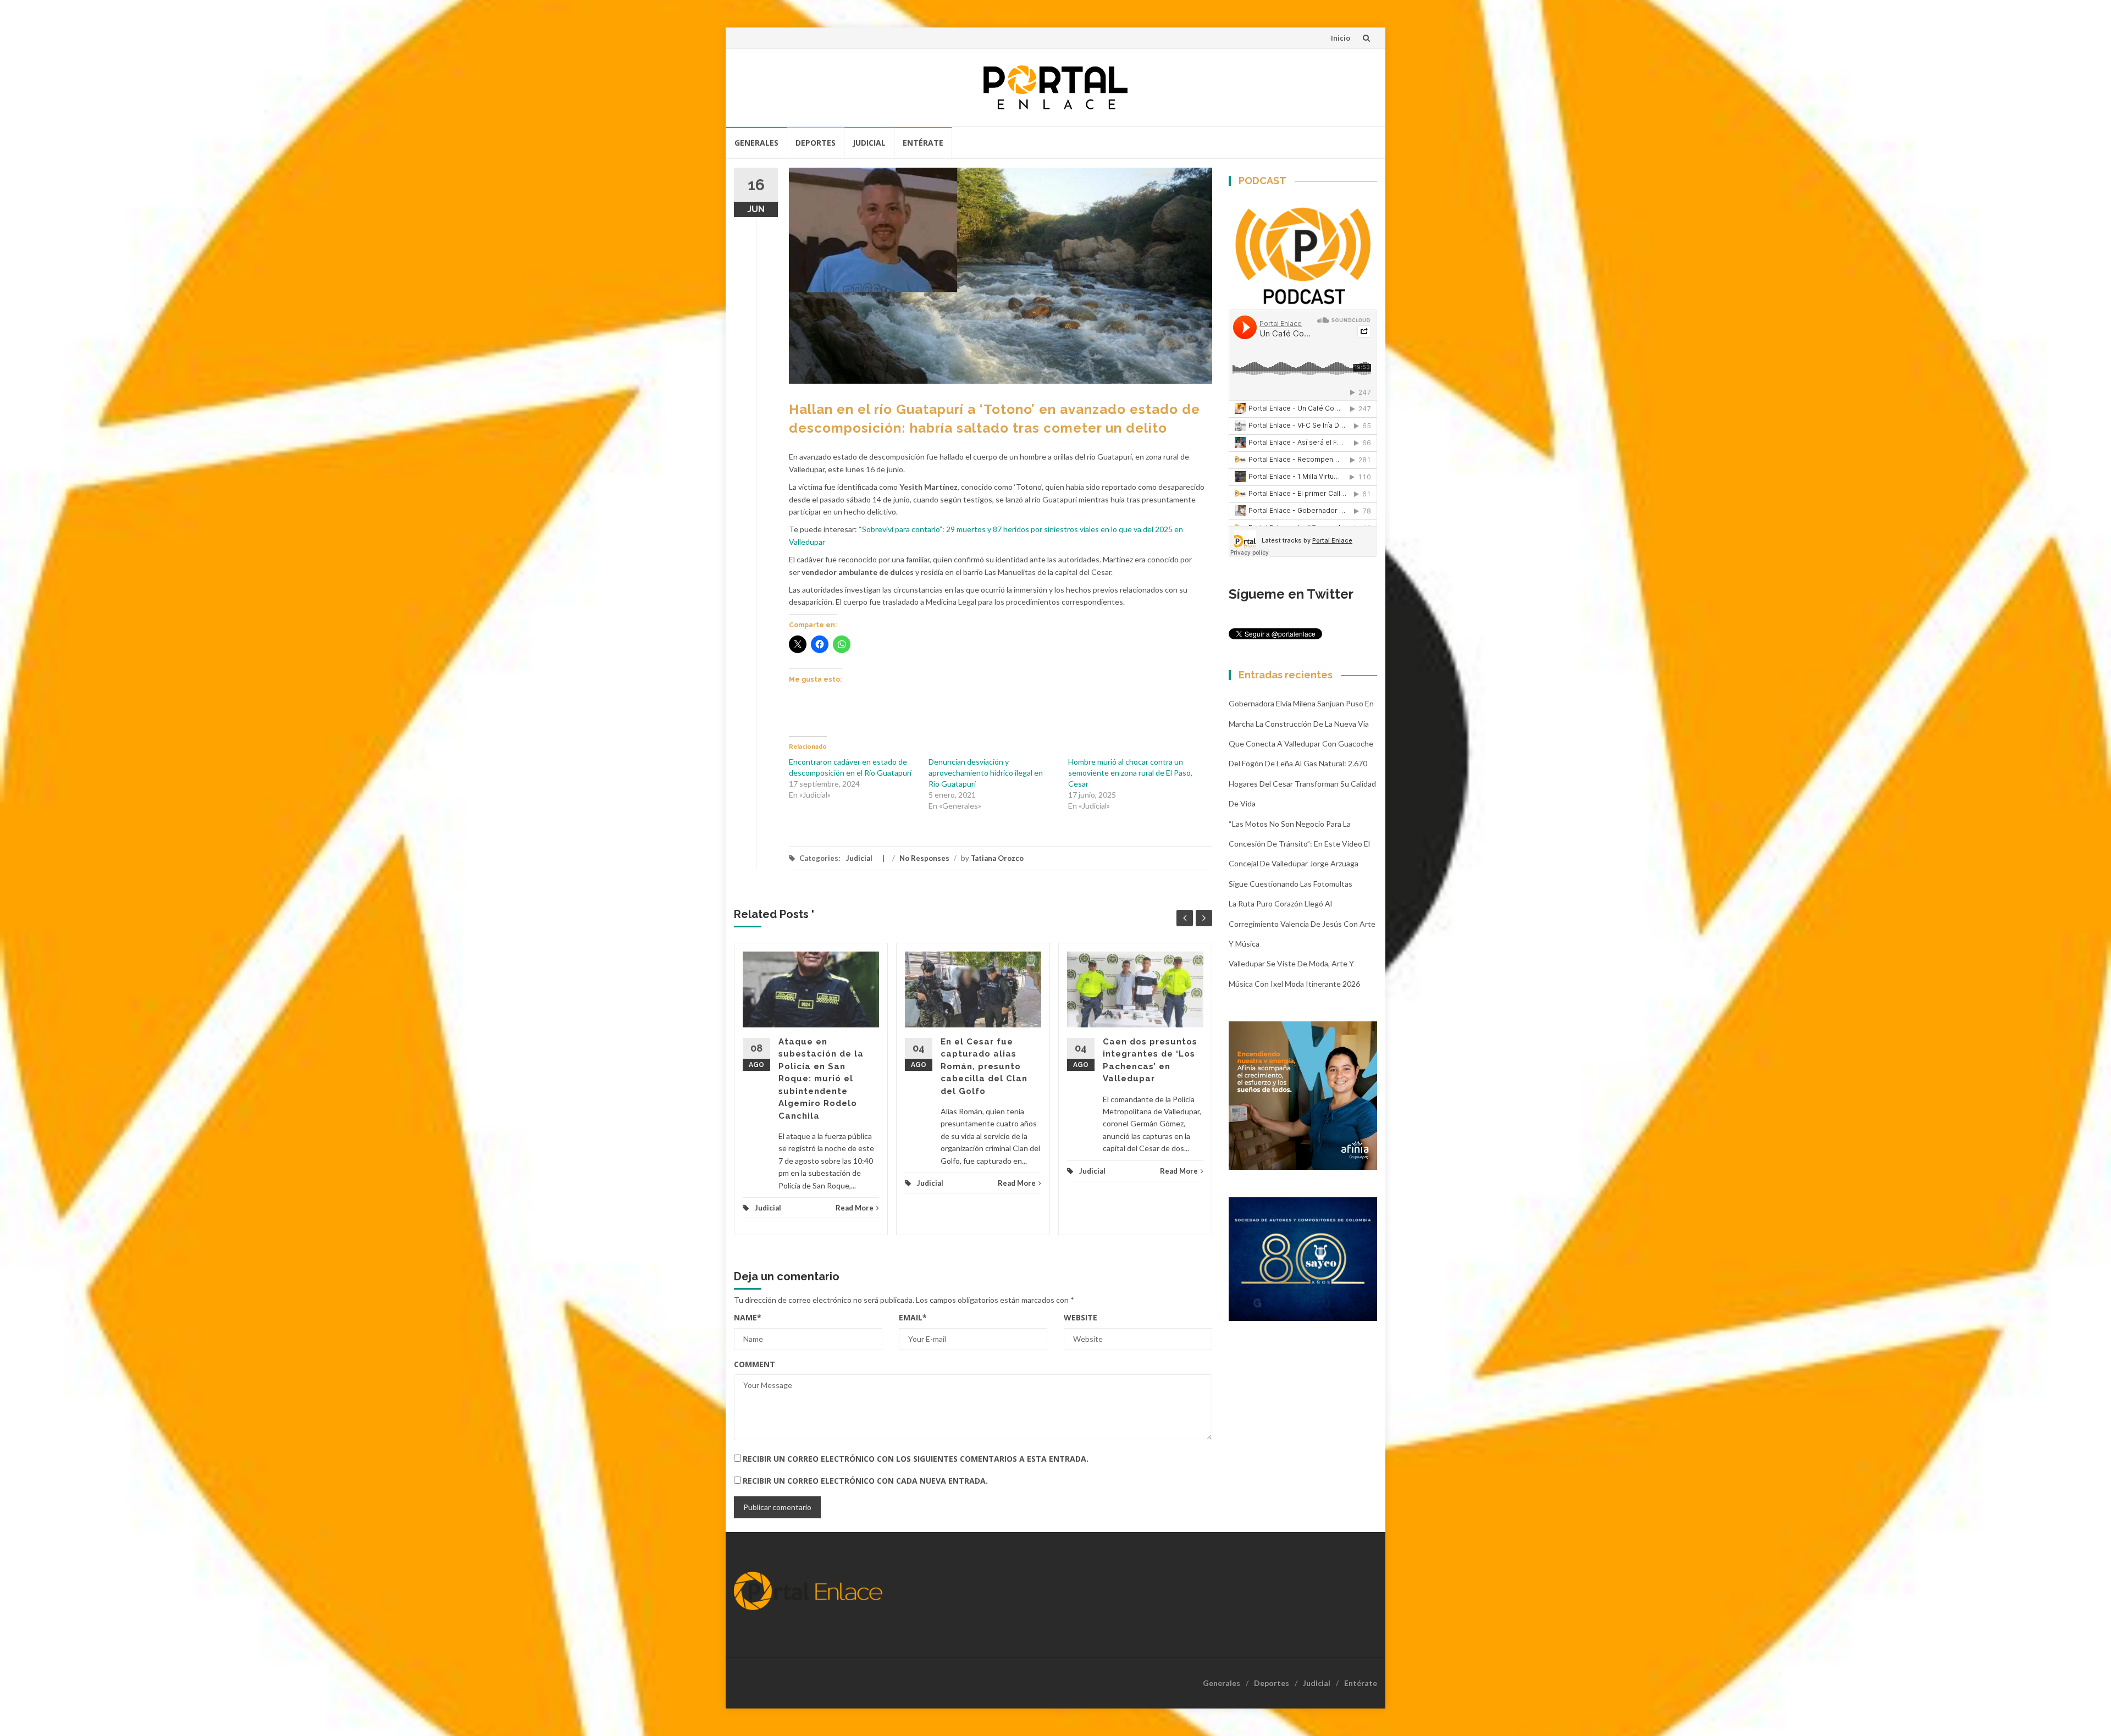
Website (1081, 1317)
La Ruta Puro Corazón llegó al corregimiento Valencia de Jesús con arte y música (1302, 924)
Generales (756, 143)
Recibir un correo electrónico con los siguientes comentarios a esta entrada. (916, 1459)
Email (913, 1317)
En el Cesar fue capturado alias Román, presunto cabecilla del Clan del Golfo (984, 1066)
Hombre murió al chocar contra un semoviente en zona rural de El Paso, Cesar (1130, 773)
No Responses (924, 858)
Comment (755, 1364)
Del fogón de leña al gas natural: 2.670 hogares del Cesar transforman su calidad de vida (1302, 783)
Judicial (869, 143)
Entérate (923, 143)
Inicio (1341, 38)
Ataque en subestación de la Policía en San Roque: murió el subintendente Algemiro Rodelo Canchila (821, 1079)
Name (748, 1317)
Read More (855, 1208)
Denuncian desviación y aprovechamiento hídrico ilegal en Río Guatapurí (986, 773)
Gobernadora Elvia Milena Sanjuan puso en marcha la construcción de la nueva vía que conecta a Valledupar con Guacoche (1301, 723)
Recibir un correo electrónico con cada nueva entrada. (865, 1481)
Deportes (816, 143)
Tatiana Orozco (997, 858)
